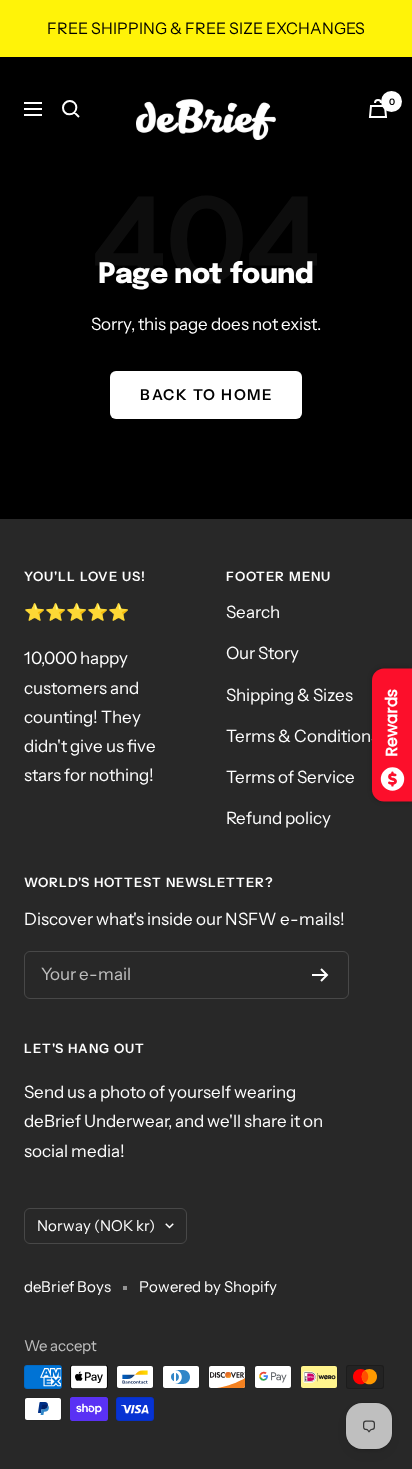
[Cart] (378, 108)
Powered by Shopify (208, 1286)
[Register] (320, 975)
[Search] (71, 109)
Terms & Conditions (302, 736)
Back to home (206, 394)
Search (253, 612)
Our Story (262, 653)
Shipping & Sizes (289, 695)
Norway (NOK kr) (96, 1225)
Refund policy (278, 818)
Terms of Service (290, 777)
